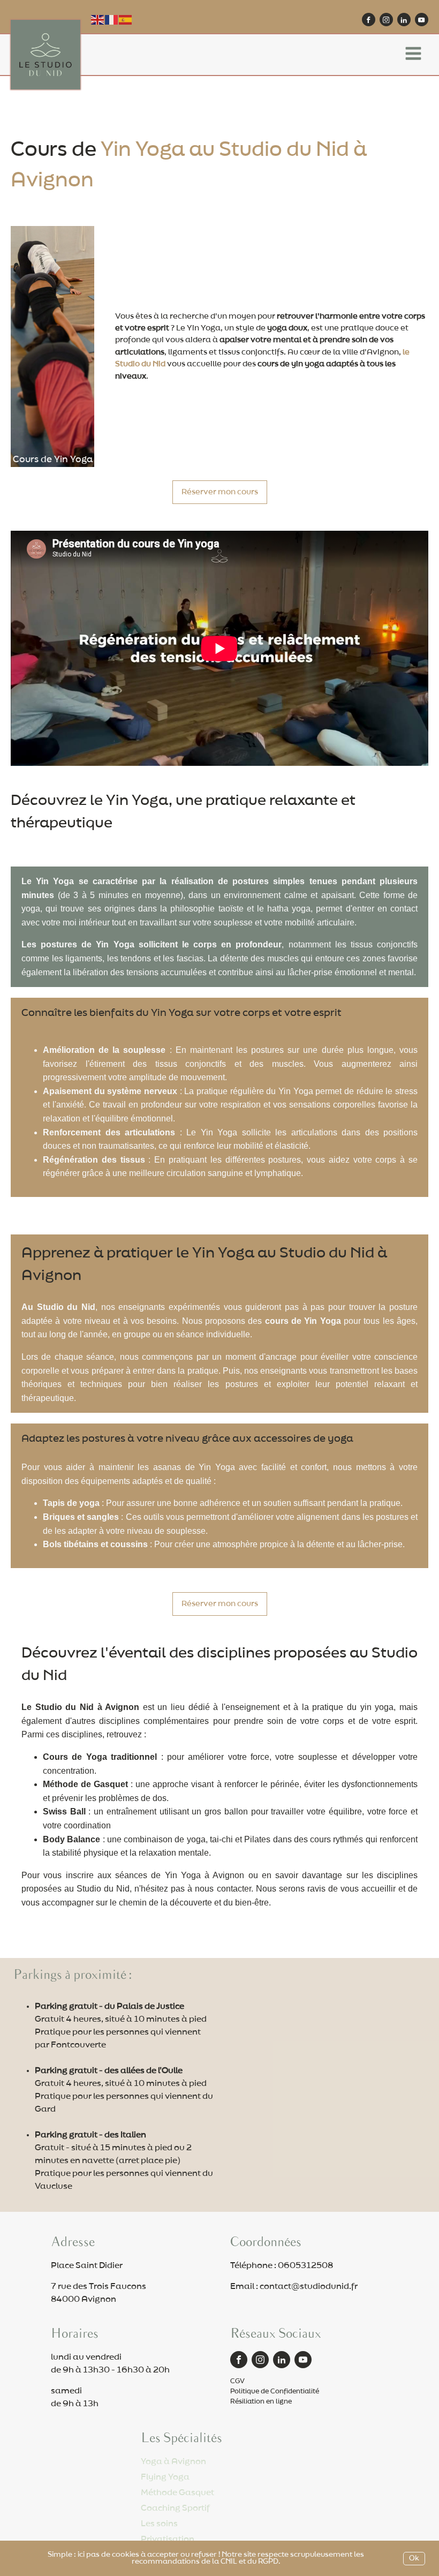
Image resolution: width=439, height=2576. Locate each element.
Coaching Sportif (175, 2508)
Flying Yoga (165, 2477)
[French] (112, 19)
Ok (414, 2559)
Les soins (159, 2524)
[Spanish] (126, 19)
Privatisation (168, 2539)
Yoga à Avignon (173, 2462)
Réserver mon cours (220, 492)
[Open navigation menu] (413, 55)
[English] (98, 19)
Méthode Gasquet (177, 2493)
